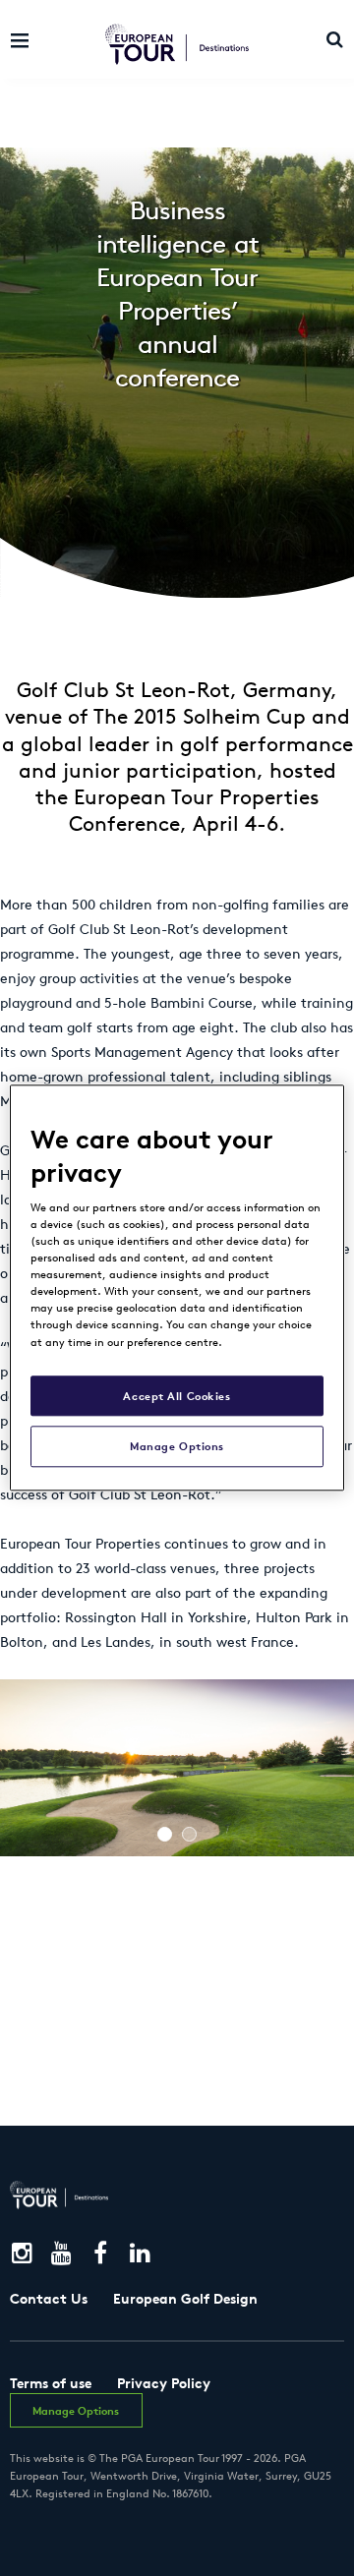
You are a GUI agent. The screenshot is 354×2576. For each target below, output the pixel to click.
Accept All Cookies (177, 1396)
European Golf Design (185, 2299)
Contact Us (49, 2299)
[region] (177, 1288)
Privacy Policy (164, 2383)
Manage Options (177, 1447)
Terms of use (51, 2383)
